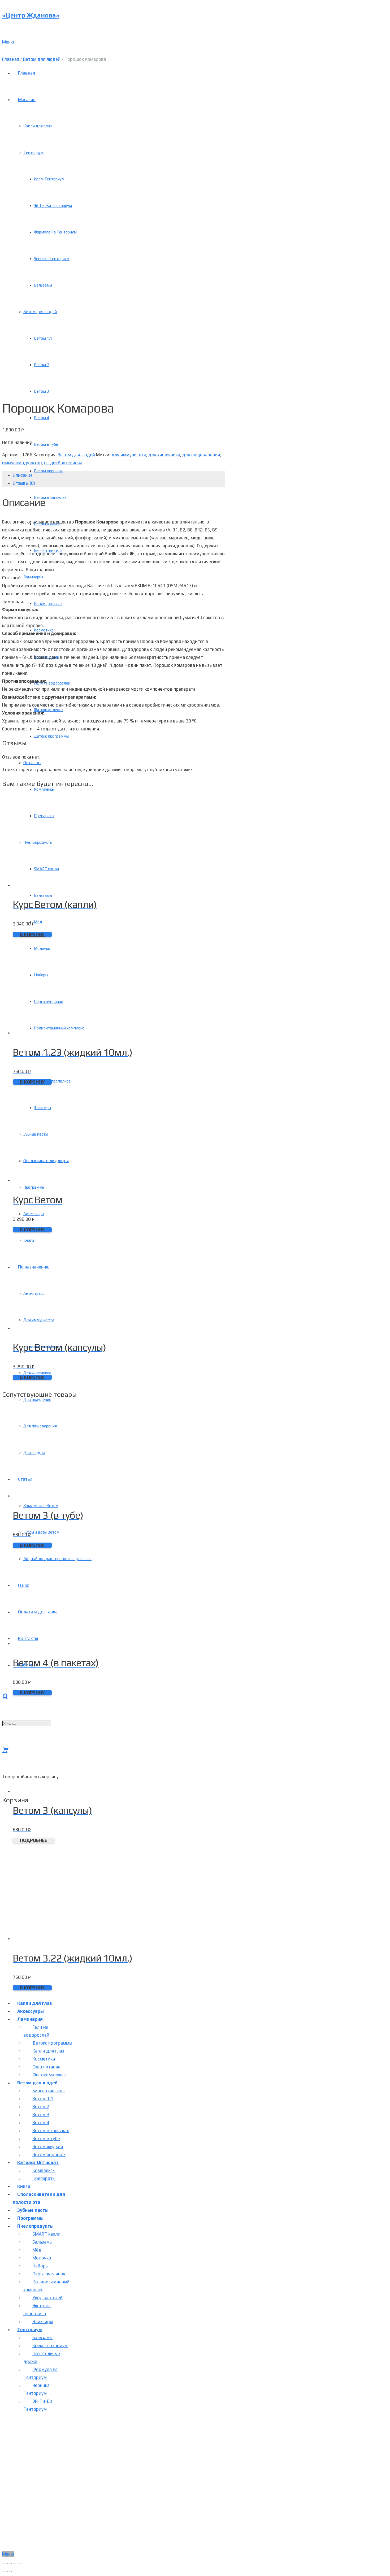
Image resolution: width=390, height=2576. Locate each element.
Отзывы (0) (24, 483)
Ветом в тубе (46, 2138)
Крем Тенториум (50, 2345)
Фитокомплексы (49, 2075)
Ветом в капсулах (51, 2131)
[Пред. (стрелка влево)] (4, 2571)
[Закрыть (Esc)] (4, 2564)
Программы (30, 2218)
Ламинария (30, 2019)
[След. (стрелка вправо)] (10, 2571)
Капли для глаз (35, 2003)
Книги (24, 2186)
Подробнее (34, 1840)
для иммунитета (129, 455)
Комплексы (44, 2170)
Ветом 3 (41, 2115)
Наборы (40, 2266)
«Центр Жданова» (31, 15)
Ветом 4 (41, 2123)
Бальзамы (42, 2242)
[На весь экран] (15, 2564)
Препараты (44, 2178)
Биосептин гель (48, 2091)
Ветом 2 (41, 2107)
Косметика (44, 2059)
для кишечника (164, 455)
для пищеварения (201, 455)
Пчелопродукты (35, 2226)
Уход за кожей (47, 2298)
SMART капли (46, 2234)
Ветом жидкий (48, 2146)
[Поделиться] (10, 2564)
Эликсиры (43, 2322)
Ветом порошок (49, 2154)
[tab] (119, 475)
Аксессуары (31, 2011)
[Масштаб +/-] (20, 2564)
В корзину (32, 934)
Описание (23, 475)
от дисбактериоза (63, 463)
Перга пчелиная (49, 2274)
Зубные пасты (33, 2210)
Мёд (37, 2250)
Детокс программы (52, 2043)
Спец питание (46, 2067)
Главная (11, 59)
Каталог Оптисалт (38, 2162)
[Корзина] (5, 1750)
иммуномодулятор (22, 463)
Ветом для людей (42, 59)
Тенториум (30, 2330)
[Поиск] (5, 1696)
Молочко (42, 2258)
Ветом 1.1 (43, 2099)
